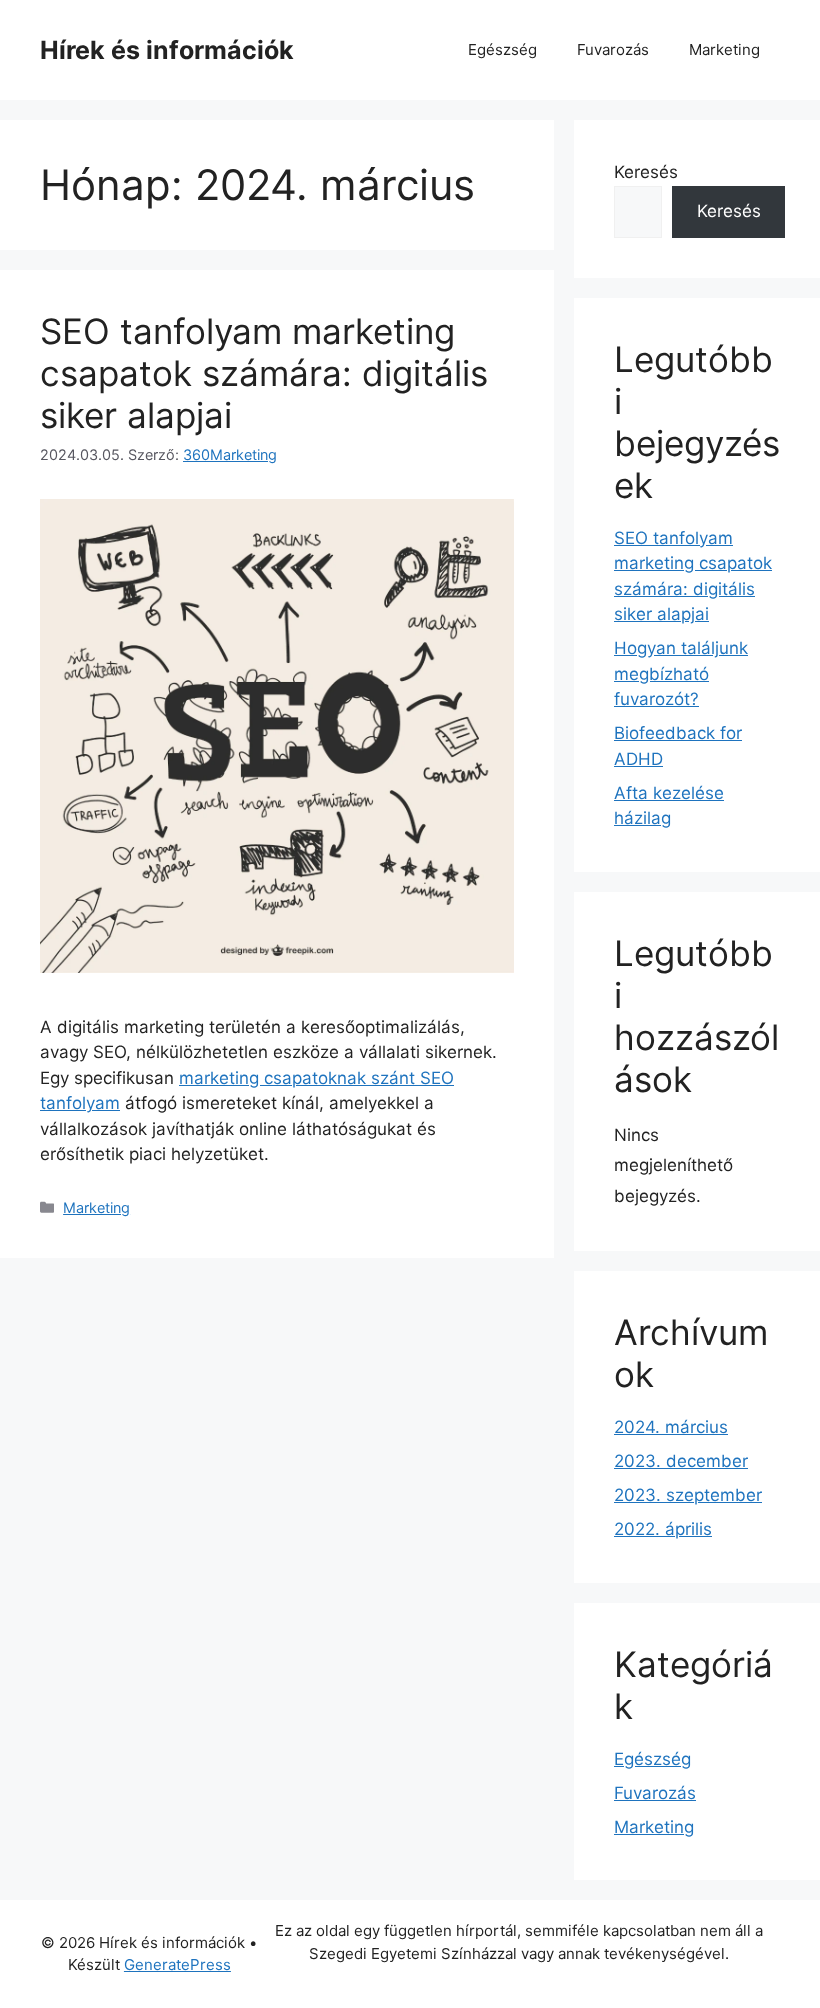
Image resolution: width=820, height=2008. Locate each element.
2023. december (681, 1461)
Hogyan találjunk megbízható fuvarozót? (681, 673)
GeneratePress (177, 1964)
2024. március (671, 1427)
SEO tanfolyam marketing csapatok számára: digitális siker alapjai (264, 373)
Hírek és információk (167, 50)
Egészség (502, 49)
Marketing (724, 49)
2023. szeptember (688, 1495)
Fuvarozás (613, 49)
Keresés (646, 172)
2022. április (663, 1529)
